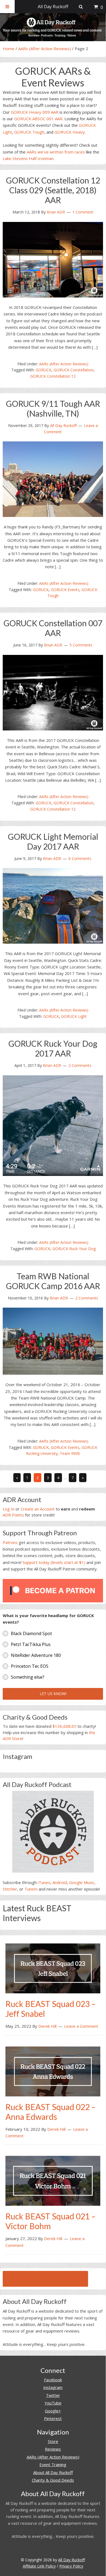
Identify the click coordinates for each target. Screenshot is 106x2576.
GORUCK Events (65, 590)
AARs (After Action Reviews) (45, 49)
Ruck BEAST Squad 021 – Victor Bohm (51, 2221)
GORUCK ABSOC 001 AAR (38, 119)
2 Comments (80, 1065)
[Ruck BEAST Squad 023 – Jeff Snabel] (53, 1968)
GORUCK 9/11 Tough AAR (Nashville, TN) (53, 408)
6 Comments (80, 858)
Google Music (82, 1882)
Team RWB (70, 1453)
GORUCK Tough (29, 132)
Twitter (53, 2395)
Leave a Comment (81, 2026)
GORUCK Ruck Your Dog (74, 1249)
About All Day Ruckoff (53, 2472)
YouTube (53, 2403)
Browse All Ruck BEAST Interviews (45, 2279)
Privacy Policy (71, 2566)
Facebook (53, 2380)
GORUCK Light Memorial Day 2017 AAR (53, 841)
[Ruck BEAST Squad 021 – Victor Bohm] (53, 2180)
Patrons (10, 1542)
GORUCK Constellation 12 (53, 376)
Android (60, 1882)
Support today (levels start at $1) (54, 1562)
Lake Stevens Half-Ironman (28, 158)
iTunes (44, 1882)
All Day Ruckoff (71, 2560)
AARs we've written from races (56, 152)
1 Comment (83, 212)
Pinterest (53, 2418)
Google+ (53, 2411)
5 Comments (81, 645)
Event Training (53, 2464)
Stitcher (10, 1889)
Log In (9, 1509)
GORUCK (43, 370)
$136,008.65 (64, 1726)
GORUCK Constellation (74, 370)
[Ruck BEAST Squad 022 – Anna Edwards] (53, 2071)
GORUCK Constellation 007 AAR (53, 628)
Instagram (53, 2387)
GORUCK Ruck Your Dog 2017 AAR (53, 1048)
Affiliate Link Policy (39, 2566)
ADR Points (13, 1515)
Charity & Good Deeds (53, 2480)
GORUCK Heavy (70, 132)
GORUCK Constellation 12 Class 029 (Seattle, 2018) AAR (53, 190)
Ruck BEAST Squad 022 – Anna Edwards (51, 2112)
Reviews (53, 2449)
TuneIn (31, 1889)
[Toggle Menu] (7, 7)
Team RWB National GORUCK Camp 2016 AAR (53, 1281)
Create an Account (38, 1509)
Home (9, 49)
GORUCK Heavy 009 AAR (35, 112)
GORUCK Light (74, 1016)
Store (53, 2441)
